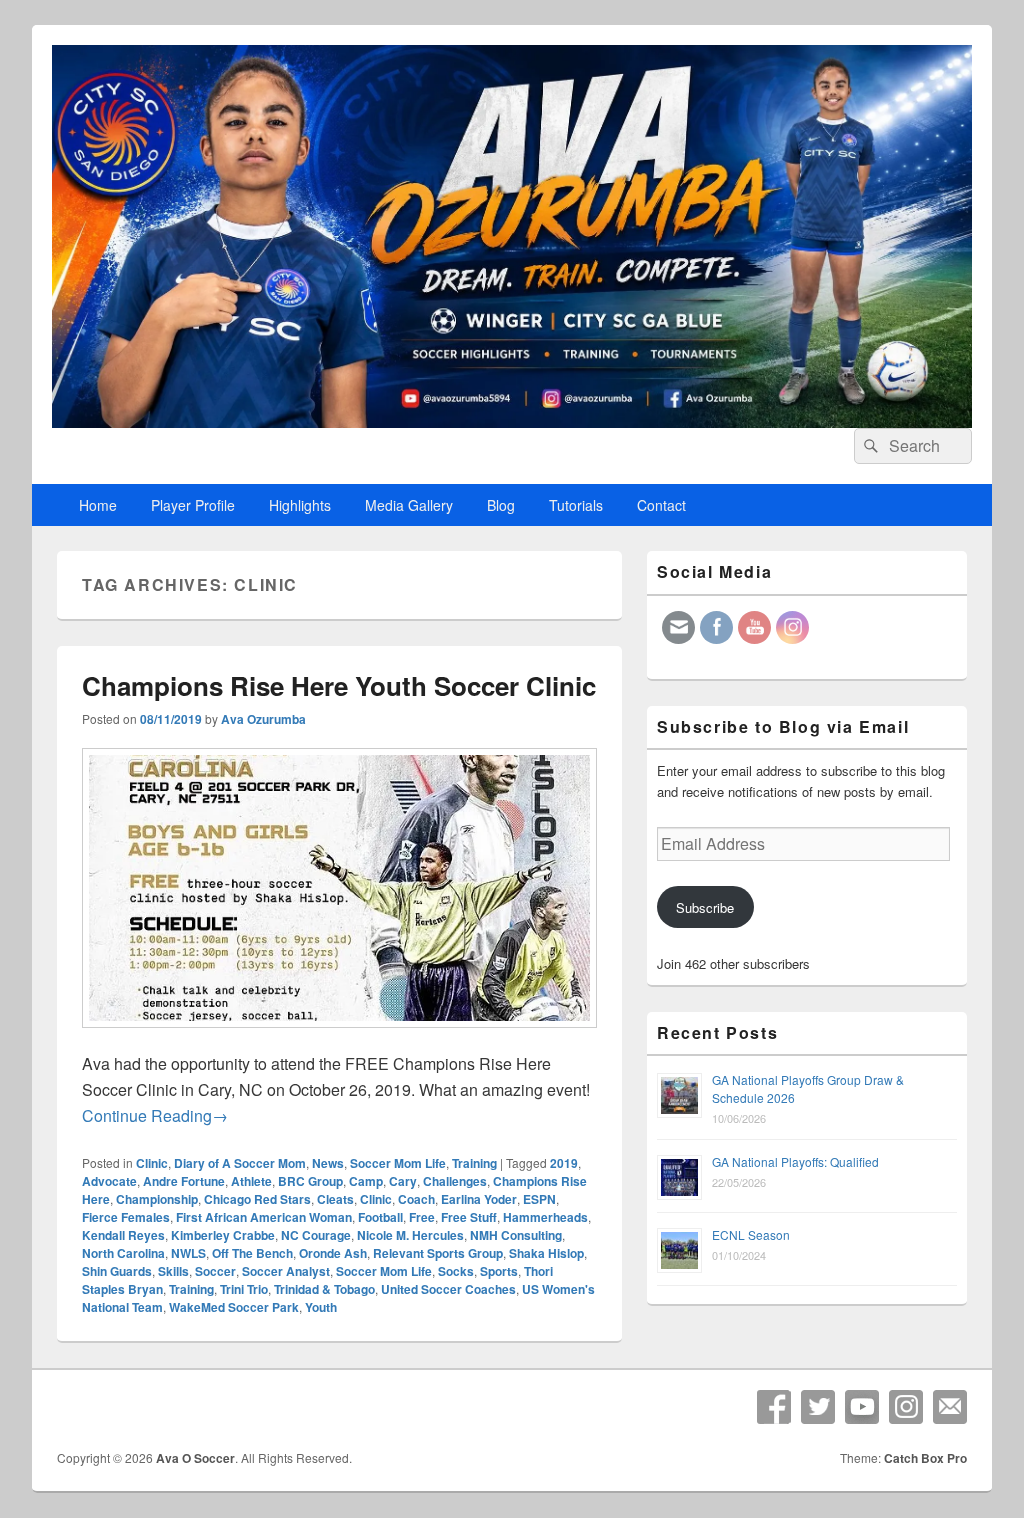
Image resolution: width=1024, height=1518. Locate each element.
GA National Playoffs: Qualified (795, 1161)
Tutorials (576, 505)
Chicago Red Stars (257, 1199)
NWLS (188, 1253)
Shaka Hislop (546, 1253)
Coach (416, 1199)
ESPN (539, 1199)
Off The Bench (252, 1253)
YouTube (862, 1407)
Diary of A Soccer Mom (240, 1163)
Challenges (455, 1181)
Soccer (215, 1271)
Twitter (818, 1407)
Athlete (251, 1181)
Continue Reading (155, 1115)
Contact (661, 505)
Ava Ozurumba (263, 719)
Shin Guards (117, 1271)
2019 (564, 1163)
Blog (501, 505)
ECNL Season (751, 1234)
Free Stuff (469, 1217)
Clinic (152, 1163)
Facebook (774, 1407)
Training (474, 1163)
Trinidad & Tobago (324, 1289)
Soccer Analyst (286, 1271)
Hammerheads (545, 1217)
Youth (321, 1307)
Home (98, 505)
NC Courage (316, 1235)
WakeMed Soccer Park (234, 1307)
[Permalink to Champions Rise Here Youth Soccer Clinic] (339, 1037)
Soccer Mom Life (398, 1163)
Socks (456, 1271)
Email (950, 1407)
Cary (403, 1181)
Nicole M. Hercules (410, 1235)
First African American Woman (264, 1217)
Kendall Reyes (123, 1235)
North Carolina (123, 1253)
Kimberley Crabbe (223, 1235)
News (328, 1163)
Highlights (300, 505)
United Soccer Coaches (448, 1289)
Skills (173, 1271)
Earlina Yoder (479, 1199)
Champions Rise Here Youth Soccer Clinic (339, 685)
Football (380, 1217)
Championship (157, 1199)
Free (422, 1217)
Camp (366, 1181)
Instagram (906, 1407)
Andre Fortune (184, 1181)
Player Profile (193, 505)
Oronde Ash (333, 1253)
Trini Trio (244, 1289)
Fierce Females (126, 1217)
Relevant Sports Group (438, 1253)
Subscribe (705, 907)
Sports (499, 1271)
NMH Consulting (516, 1235)
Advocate (109, 1181)
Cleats (335, 1199)
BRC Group (310, 1181)
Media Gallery (409, 505)
